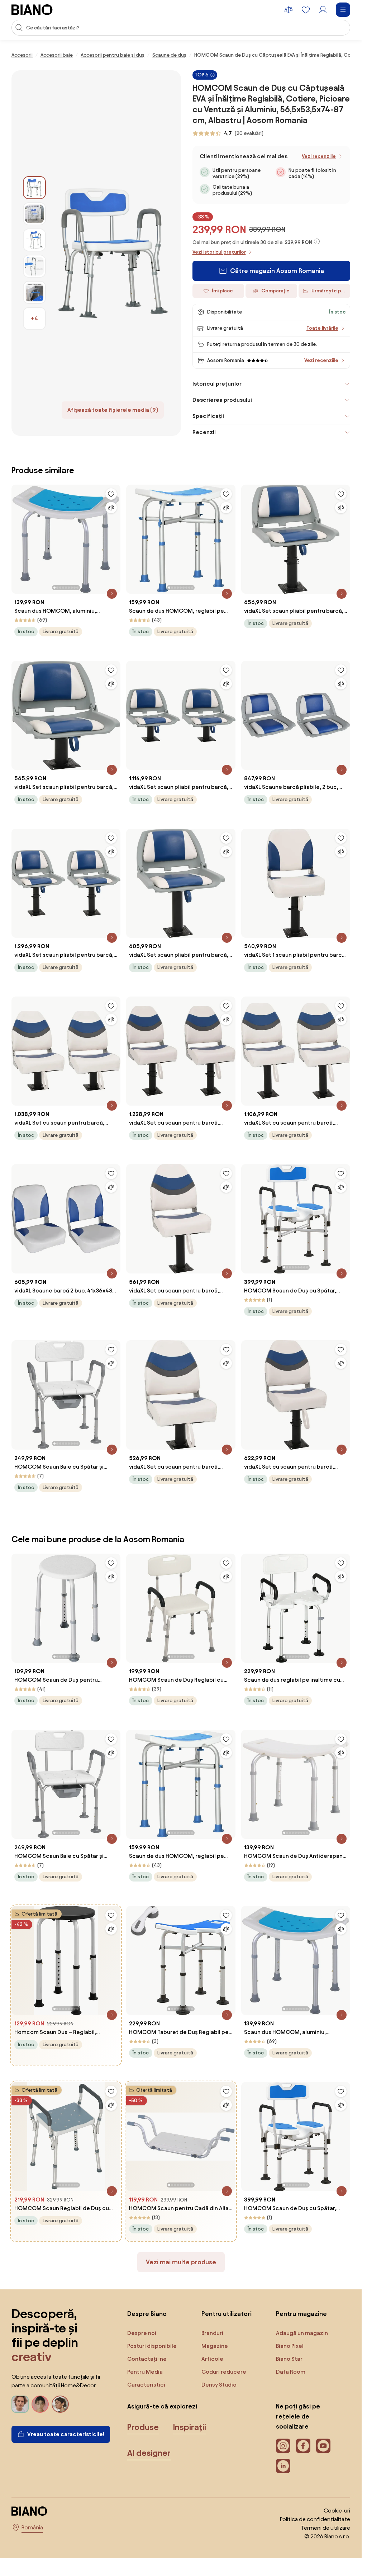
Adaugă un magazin (302, 2333)
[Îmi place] (111, 494)
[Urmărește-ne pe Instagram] (283, 2446)
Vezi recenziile (319, 156)
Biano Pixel (290, 2346)
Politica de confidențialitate (315, 2519)
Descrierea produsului (222, 400)
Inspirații (190, 2427)
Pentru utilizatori (227, 2314)
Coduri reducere (224, 2372)
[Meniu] (343, 10)
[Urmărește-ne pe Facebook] (303, 2446)
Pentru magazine (301, 2314)
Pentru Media (145, 2372)
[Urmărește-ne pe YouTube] (323, 2446)
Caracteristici (146, 2385)
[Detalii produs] (112, 594)
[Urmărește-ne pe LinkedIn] (283, 2466)
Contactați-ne (147, 2359)
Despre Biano (147, 2314)
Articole (212, 2359)
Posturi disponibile (152, 2346)
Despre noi (142, 2333)
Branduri (212, 2333)
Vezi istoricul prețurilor (219, 252)
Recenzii (204, 432)
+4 (34, 318)
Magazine (215, 2346)
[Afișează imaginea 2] (34, 214)
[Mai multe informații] (317, 241)
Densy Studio (219, 2385)
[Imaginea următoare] (115, 537)
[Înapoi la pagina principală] (32, 10)
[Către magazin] (113, 253)
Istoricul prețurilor (217, 384)
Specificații (208, 416)
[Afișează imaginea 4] (34, 266)
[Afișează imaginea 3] (34, 240)
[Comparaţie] (111, 508)
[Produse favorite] (306, 10)
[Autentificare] (323, 10)
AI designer (149, 2453)
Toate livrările (322, 328)
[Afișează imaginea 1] (34, 188)
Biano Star (289, 2359)
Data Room (291, 2372)
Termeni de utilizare (326, 2528)
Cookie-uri (337, 2511)
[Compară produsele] (289, 10)
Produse (143, 2427)
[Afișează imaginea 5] (34, 292)
